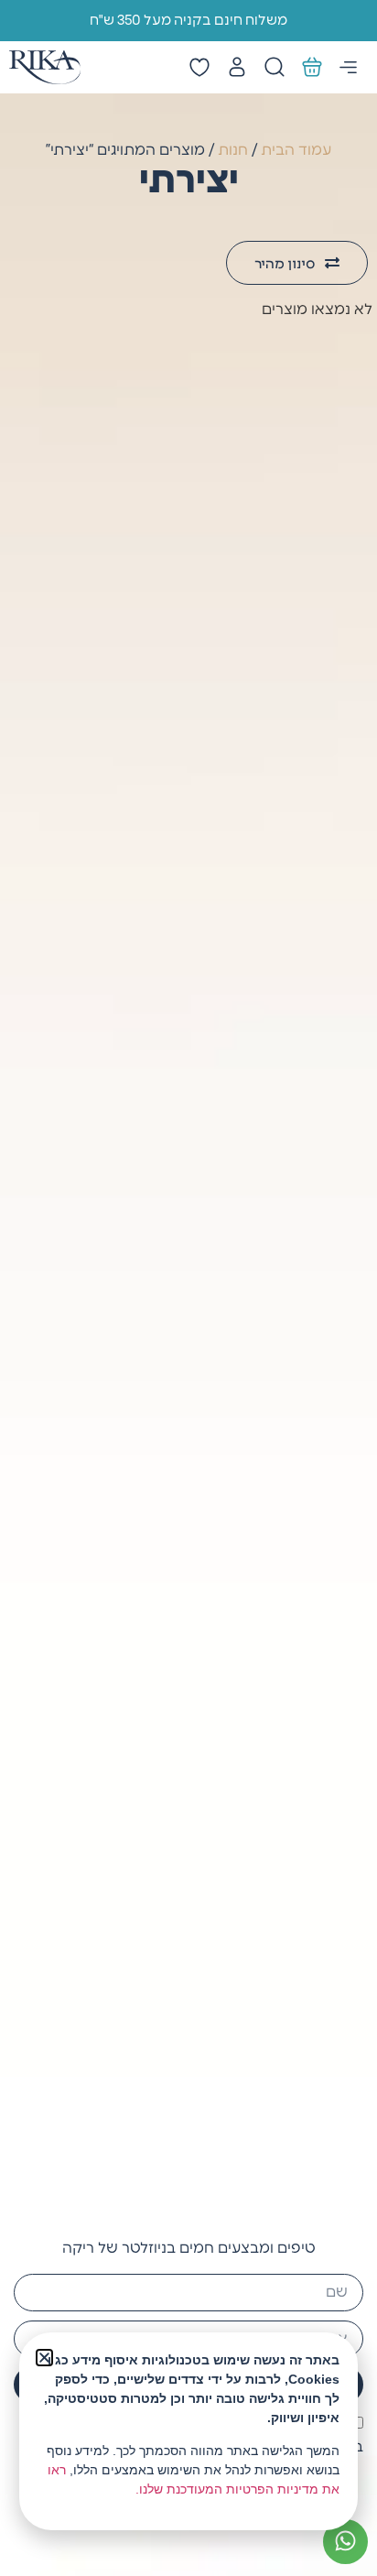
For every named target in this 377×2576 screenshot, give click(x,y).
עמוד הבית (296, 150)
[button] (44, 2358)
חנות (233, 150)
